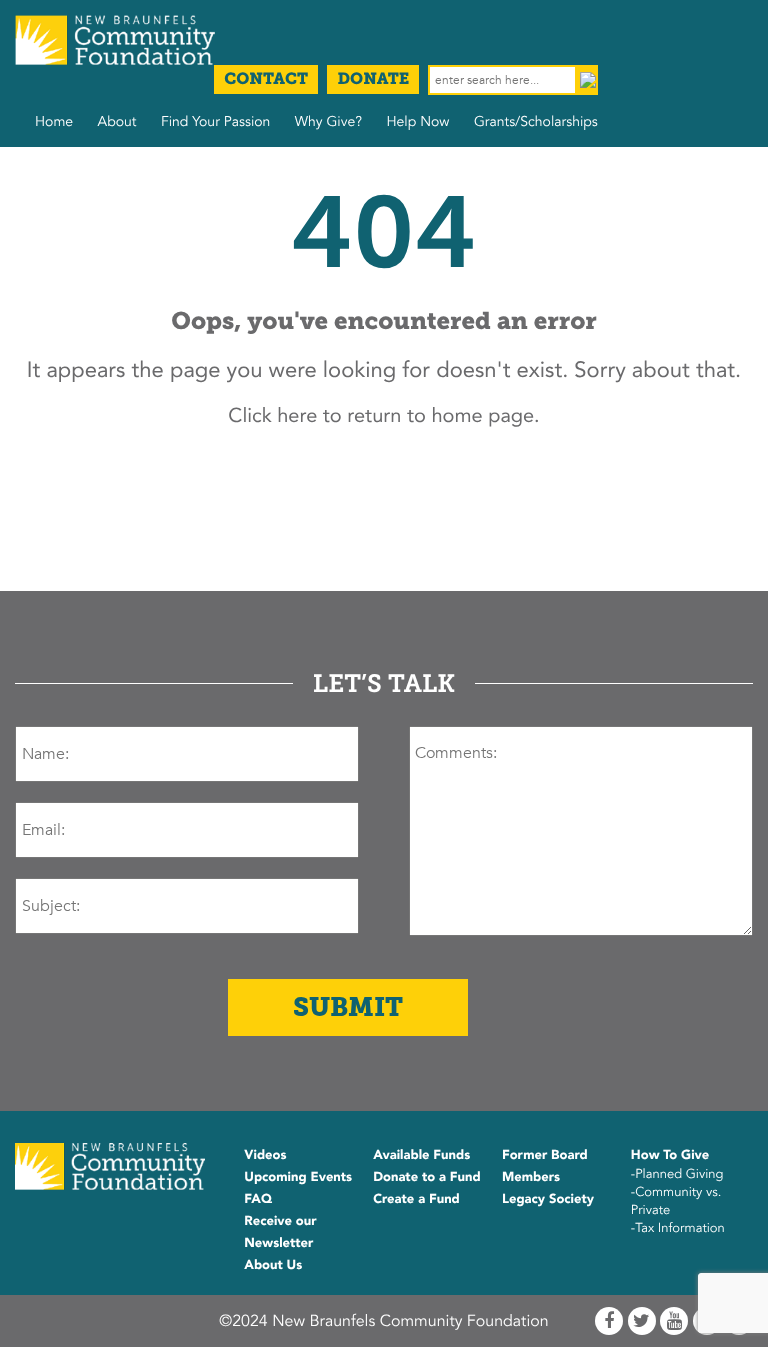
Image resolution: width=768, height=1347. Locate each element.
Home (54, 122)
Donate (373, 79)
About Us (273, 1265)
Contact (266, 79)
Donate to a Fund (427, 1177)
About (117, 122)
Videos (265, 1155)
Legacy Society (548, 1199)
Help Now (417, 122)
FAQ (258, 1199)
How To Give (670, 1155)
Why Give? (328, 122)
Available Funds (421, 1155)
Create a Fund (416, 1199)
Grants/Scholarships (536, 122)
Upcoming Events (298, 1177)
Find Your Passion (215, 122)
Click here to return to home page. (383, 416)
